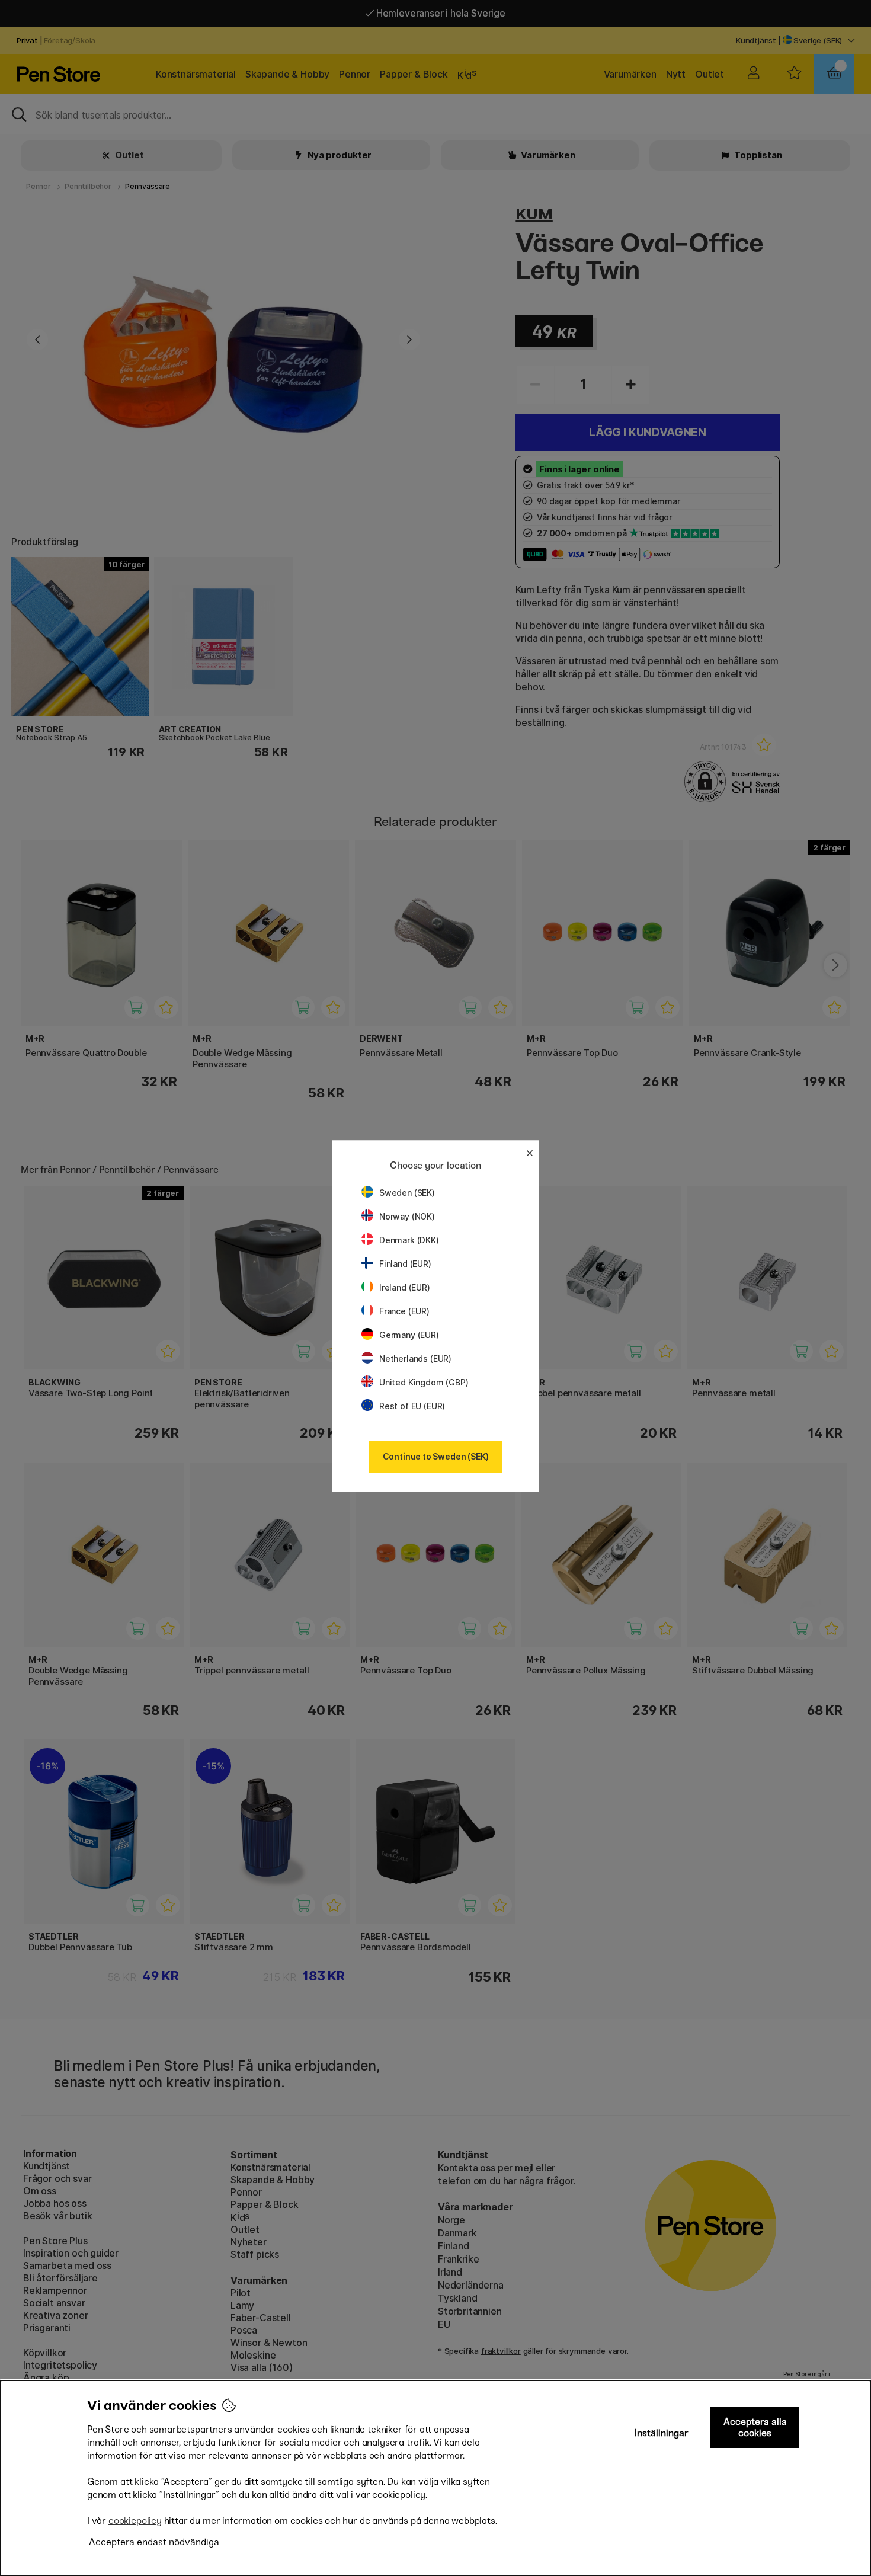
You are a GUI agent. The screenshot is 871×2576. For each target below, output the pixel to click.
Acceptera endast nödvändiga (154, 2542)
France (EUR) (404, 1311)
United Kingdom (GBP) (424, 1382)
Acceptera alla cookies (755, 2427)
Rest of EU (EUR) (412, 1406)
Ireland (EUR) (405, 1287)
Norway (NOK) (407, 1216)
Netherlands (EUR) (415, 1359)
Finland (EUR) (405, 1264)
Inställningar (662, 2433)
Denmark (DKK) (409, 1240)
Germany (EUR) (409, 1335)
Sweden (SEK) (407, 1193)
